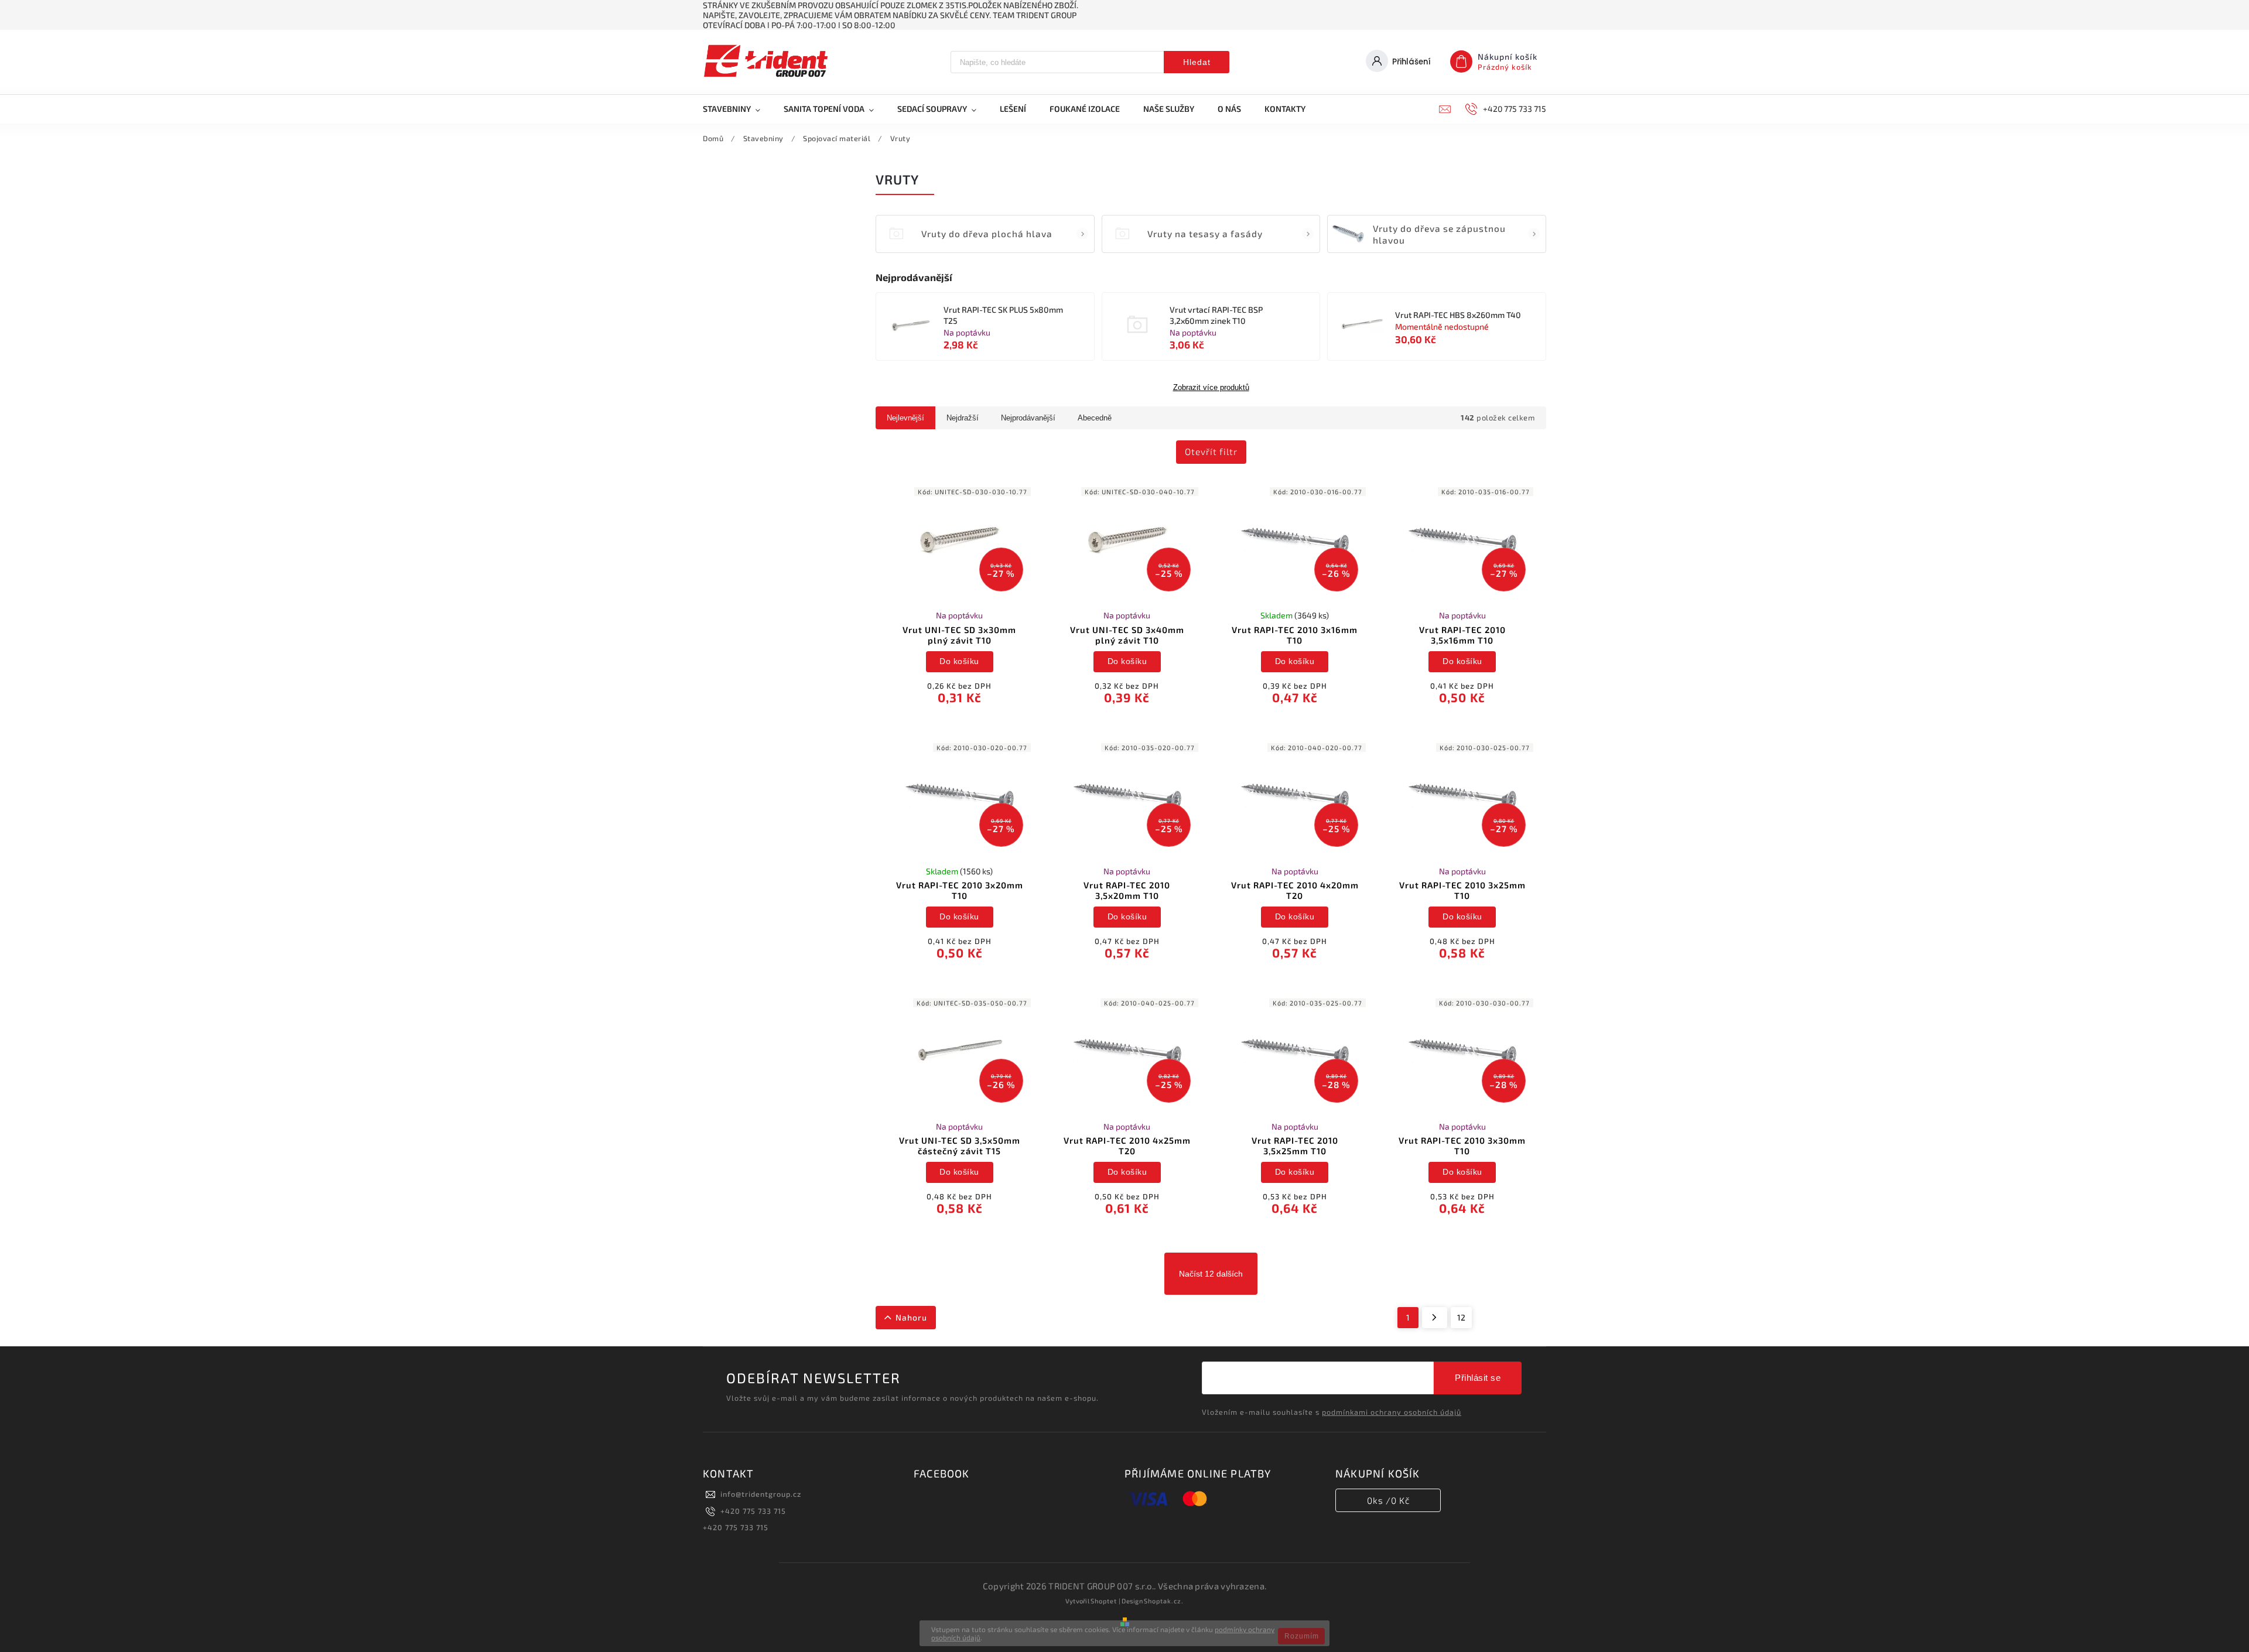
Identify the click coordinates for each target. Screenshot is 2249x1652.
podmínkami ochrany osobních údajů (1392, 1412)
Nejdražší (963, 418)
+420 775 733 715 (753, 1511)
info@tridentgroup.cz (761, 1494)
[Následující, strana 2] (1435, 1318)
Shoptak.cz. (1164, 1601)
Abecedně (1095, 418)
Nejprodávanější (1028, 418)
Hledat (1197, 62)
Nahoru (911, 1317)
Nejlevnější (905, 418)
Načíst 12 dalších (1211, 1274)
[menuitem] (737, 109)
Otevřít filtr (1211, 452)
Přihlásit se (1478, 1378)
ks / (1388, 1500)
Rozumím (1302, 1636)
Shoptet (1104, 1601)
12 (1461, 1317)
